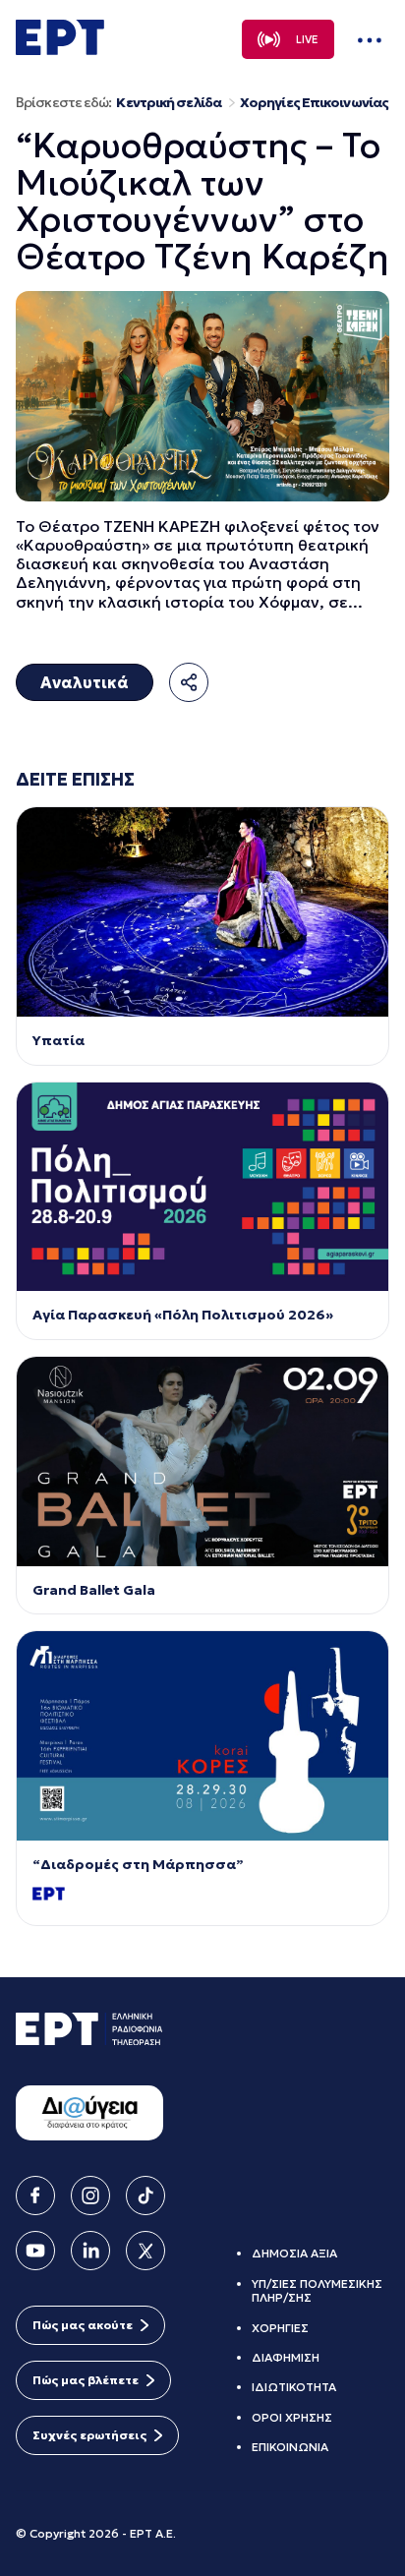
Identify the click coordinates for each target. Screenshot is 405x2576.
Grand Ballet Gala (94, 1590)
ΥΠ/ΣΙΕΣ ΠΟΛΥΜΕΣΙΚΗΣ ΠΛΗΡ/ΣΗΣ (317, 2290)
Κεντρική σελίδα (169, 103)
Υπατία (58, 1041)
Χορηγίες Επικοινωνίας (314, 103)
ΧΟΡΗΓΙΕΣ (280, 2328)
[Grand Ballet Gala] (202, 1462)
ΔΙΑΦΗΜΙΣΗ (286, 2357)
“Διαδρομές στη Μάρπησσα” (138, 1865)
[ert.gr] (60, 49)
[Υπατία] (202, 912)
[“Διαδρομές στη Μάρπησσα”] (202, 1736)
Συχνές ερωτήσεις (89, 2435)
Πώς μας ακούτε (83, 2325)
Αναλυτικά (85, 682)
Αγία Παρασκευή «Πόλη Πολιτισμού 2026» (183, 1315)
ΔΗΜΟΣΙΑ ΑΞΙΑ (294, 2253)
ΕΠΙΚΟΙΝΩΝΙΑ (290, 2447)
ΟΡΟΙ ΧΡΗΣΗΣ (292, 2417)
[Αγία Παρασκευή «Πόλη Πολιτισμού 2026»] (202, 1187)
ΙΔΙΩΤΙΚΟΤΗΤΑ (294, 2387)
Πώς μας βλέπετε (86, 2380)
